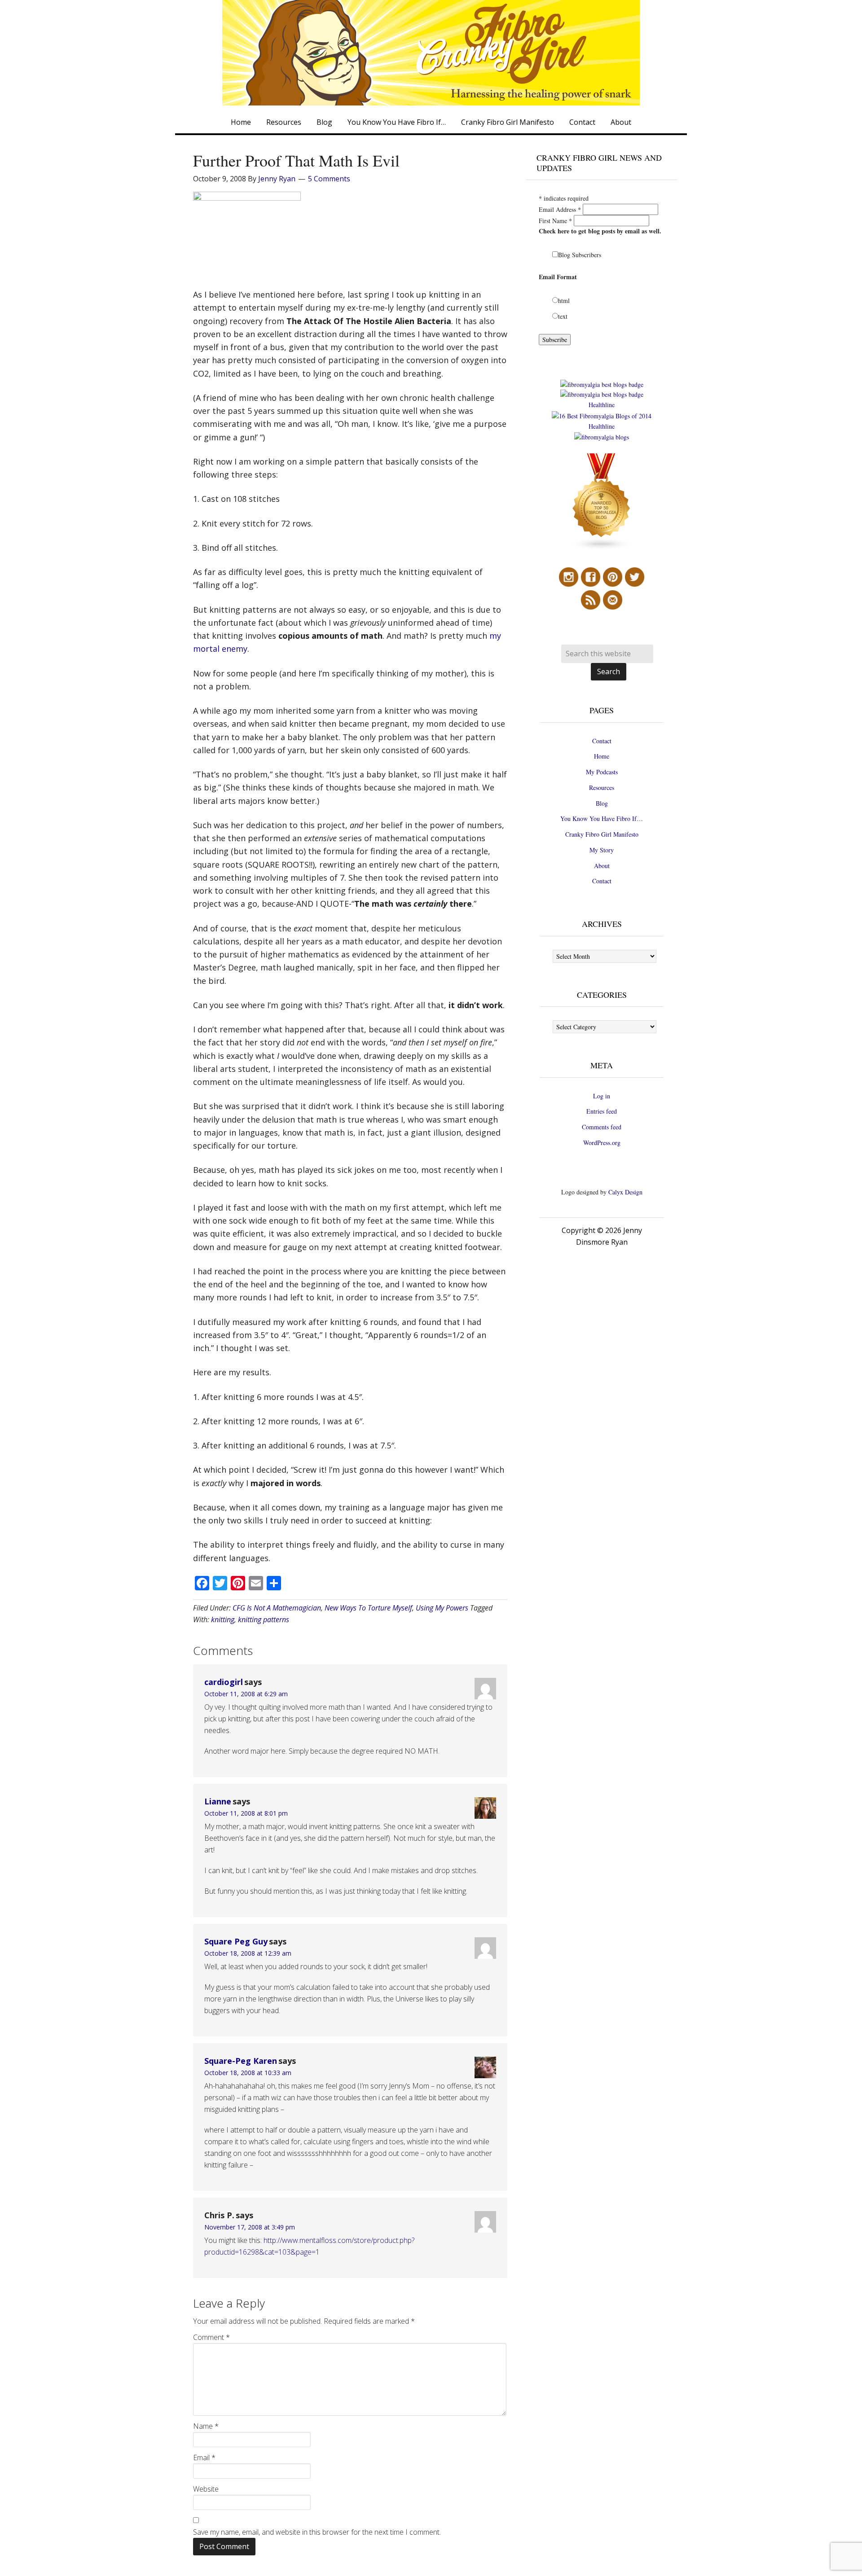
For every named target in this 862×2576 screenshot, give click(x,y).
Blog (602, 803)
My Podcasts (602, 772)
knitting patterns (264, 1619)
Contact (602, 741)
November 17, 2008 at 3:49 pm (250, 2227)
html (564, 301)
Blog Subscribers (580, 255)
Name (206, 2426)
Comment (211, 2337)
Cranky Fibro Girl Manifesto (602, 834)
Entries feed (602, 1111)
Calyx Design (625, 1192)
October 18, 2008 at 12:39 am (248, 1953)
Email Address (560, 209)
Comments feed (602, 1127)
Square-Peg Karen (241, 2061)
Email (204, 2458)
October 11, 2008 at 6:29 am (246, 1694)
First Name (555, 221)
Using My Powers (442, 1608)
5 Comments (329, 179)
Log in (602, 1096)
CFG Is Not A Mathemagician (277, 1608)
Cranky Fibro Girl (431, 53)
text (563, 316)
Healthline (602, 405)
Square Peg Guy (236, 1941)
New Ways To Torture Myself (368, 1608)
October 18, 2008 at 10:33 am (248, 2073)
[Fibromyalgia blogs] (602, 548)
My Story (602, 850)
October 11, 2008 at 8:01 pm (246, 1813)
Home (602, 756)
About (602, 866)
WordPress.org (602, 1143)
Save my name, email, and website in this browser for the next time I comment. (317, 2532)
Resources (602, 788)
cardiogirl (224, 1682)
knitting (223, 1619)
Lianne (218, 1801)
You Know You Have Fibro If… (602, 818)
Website (206, 2489)
